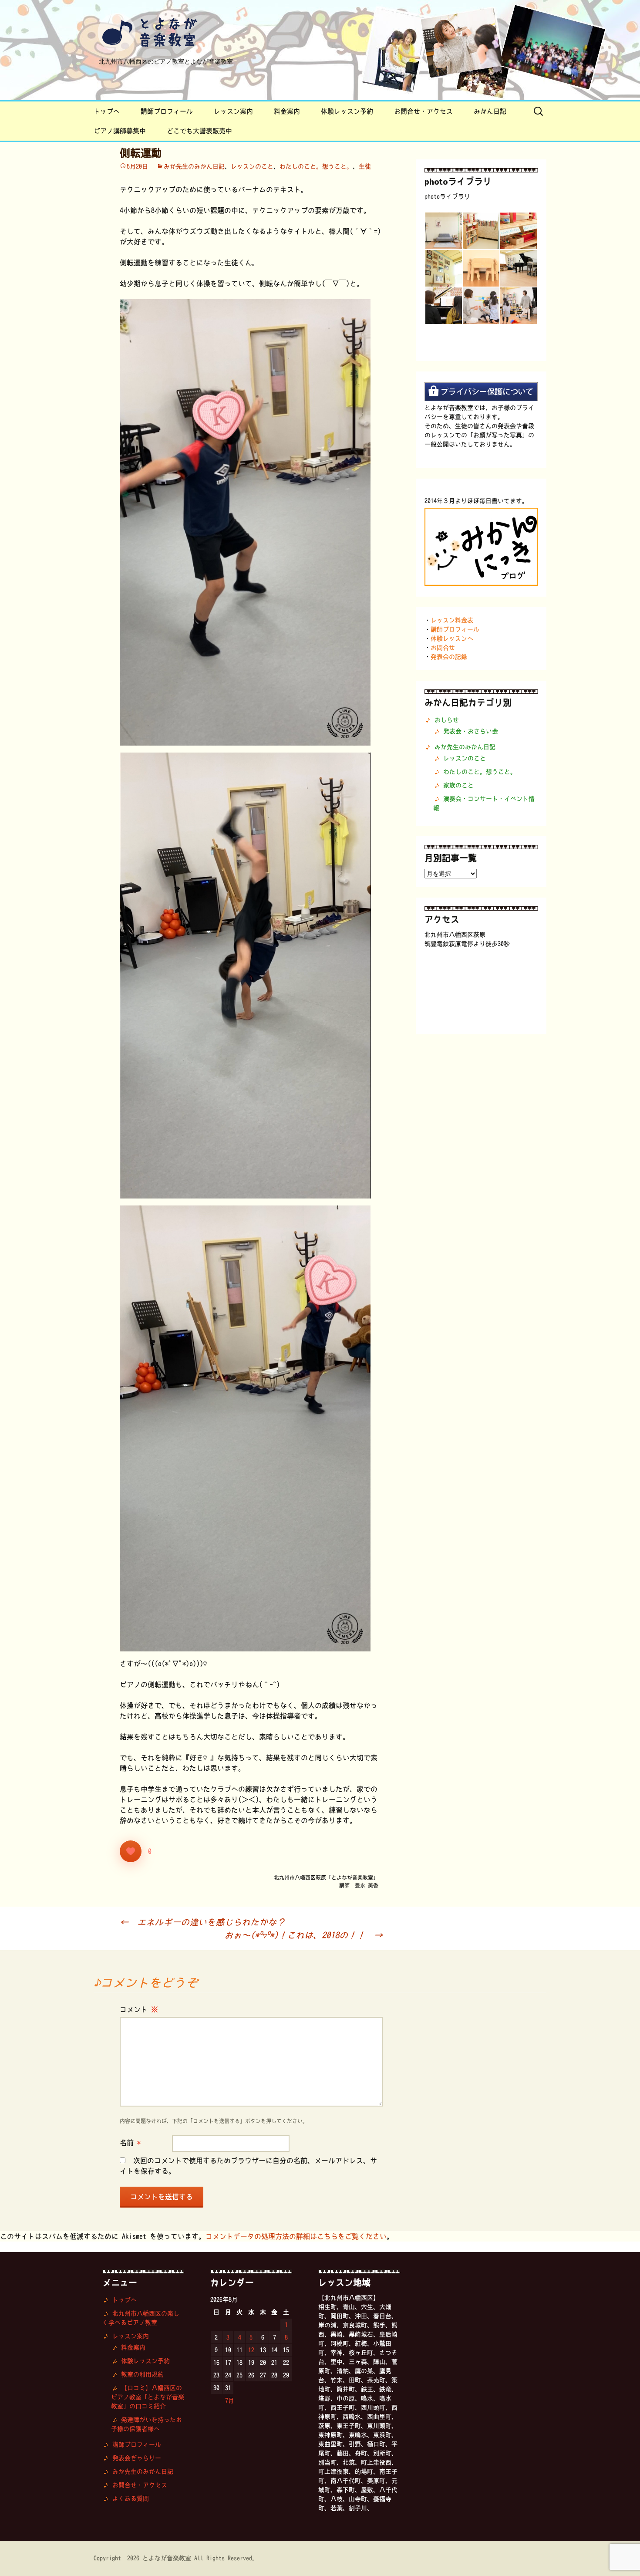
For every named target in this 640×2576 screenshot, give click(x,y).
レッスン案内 (233, 111)
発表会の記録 (449, 657)
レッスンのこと (252, 166)
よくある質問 (131, 2498)
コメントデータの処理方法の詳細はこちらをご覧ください (296, 2236)
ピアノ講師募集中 (120, 131)
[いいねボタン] (131, 1851)
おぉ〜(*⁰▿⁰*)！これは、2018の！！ (303, 1935)
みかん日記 (490, 111)
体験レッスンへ (452, 638)
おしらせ (447, 720)
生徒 (365, 166)
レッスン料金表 (452, 620)
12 (251, 2350)
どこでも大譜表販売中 (199, 131)
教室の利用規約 (142, 2374)
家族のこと (458, 785)
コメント (139, 2009)
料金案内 (287, 111)
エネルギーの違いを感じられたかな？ (202, 1922)
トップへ (107, 111)
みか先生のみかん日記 (194, 166)
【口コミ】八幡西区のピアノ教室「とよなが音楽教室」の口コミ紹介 (148, 2397)
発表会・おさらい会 (471, 731)
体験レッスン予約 (347, 111)
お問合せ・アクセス (423, 111)
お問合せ (443, 648)
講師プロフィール (167, 111)
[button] (443, 231)
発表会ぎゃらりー (137, 2458)
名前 (130, 2143)
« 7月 (227, 2400)
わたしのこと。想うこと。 (316, 166)
